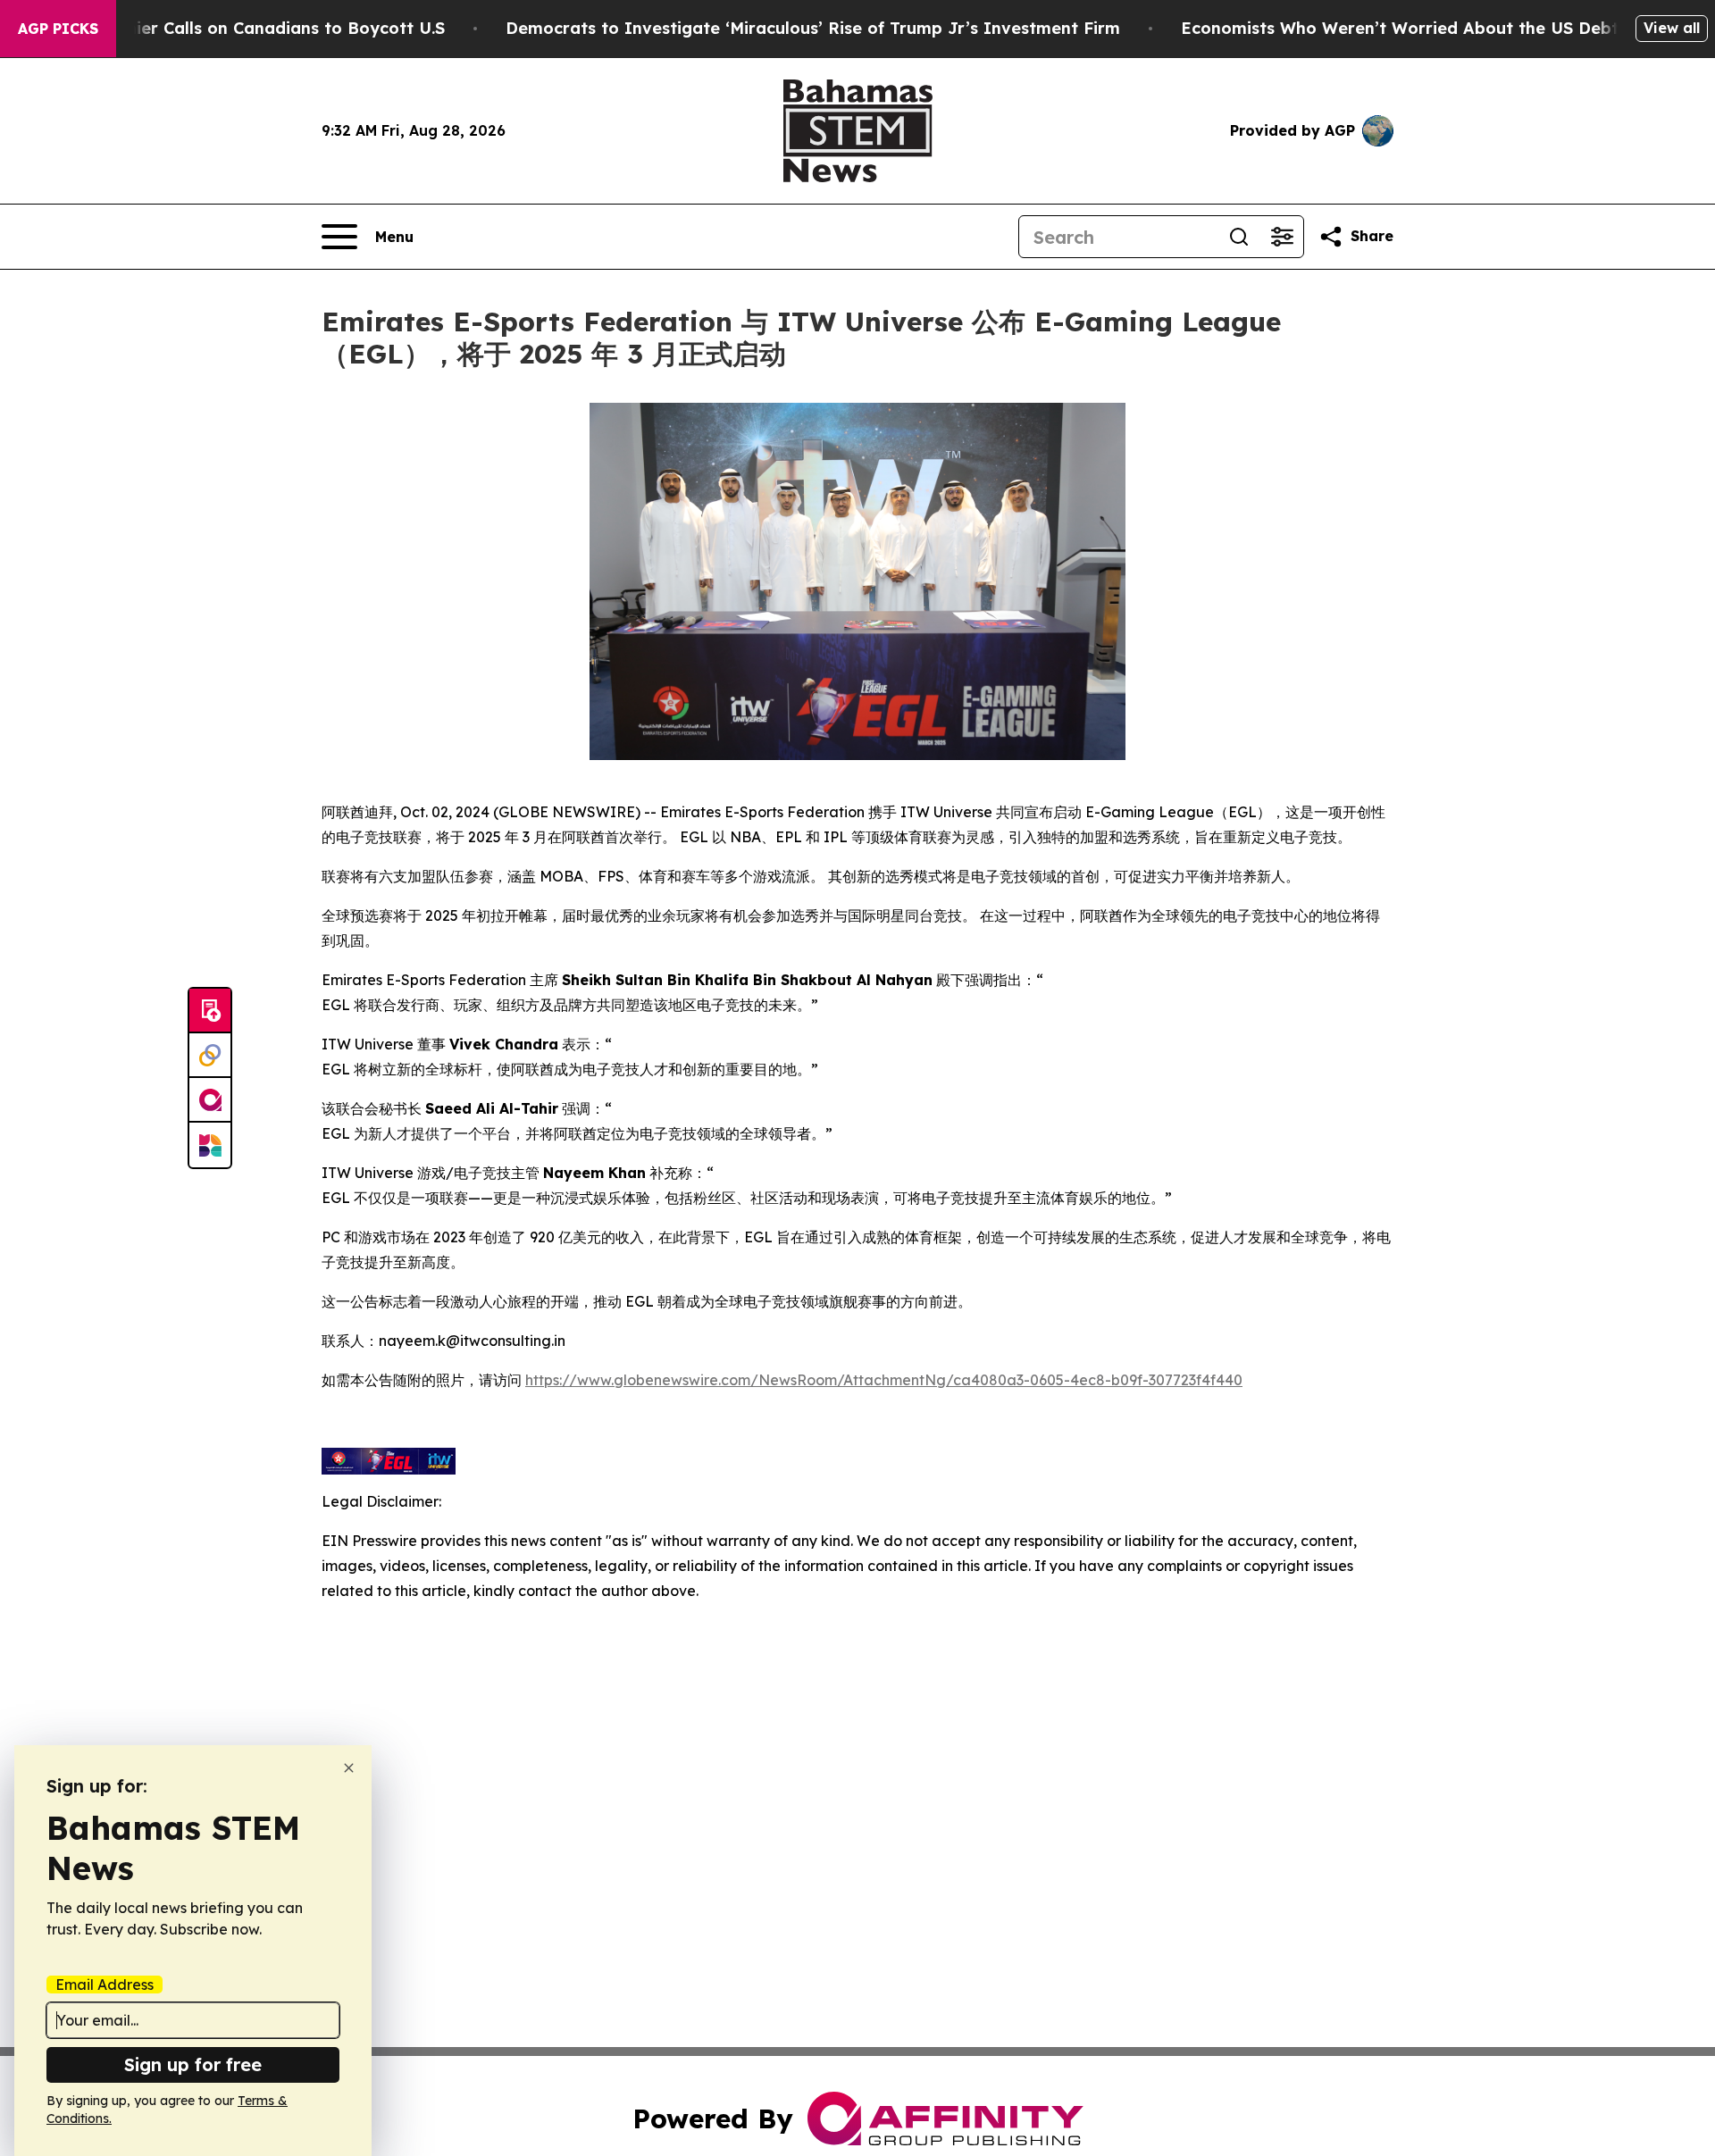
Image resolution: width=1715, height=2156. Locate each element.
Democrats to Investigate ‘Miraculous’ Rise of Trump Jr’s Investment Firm (813, 28)
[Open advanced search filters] (1282, 237)
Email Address (105, 1985)
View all (1672, 28)
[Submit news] (210, 1011)
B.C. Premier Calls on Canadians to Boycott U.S (252, 28)
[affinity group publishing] (210, 1100)
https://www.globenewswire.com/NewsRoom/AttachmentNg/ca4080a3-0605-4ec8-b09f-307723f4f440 (884, 1380)
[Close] (349, 1768)
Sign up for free (193, 2064)
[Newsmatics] (210, 1145)
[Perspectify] (210, 1056)
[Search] (1239, 237)
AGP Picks (58, 29)
